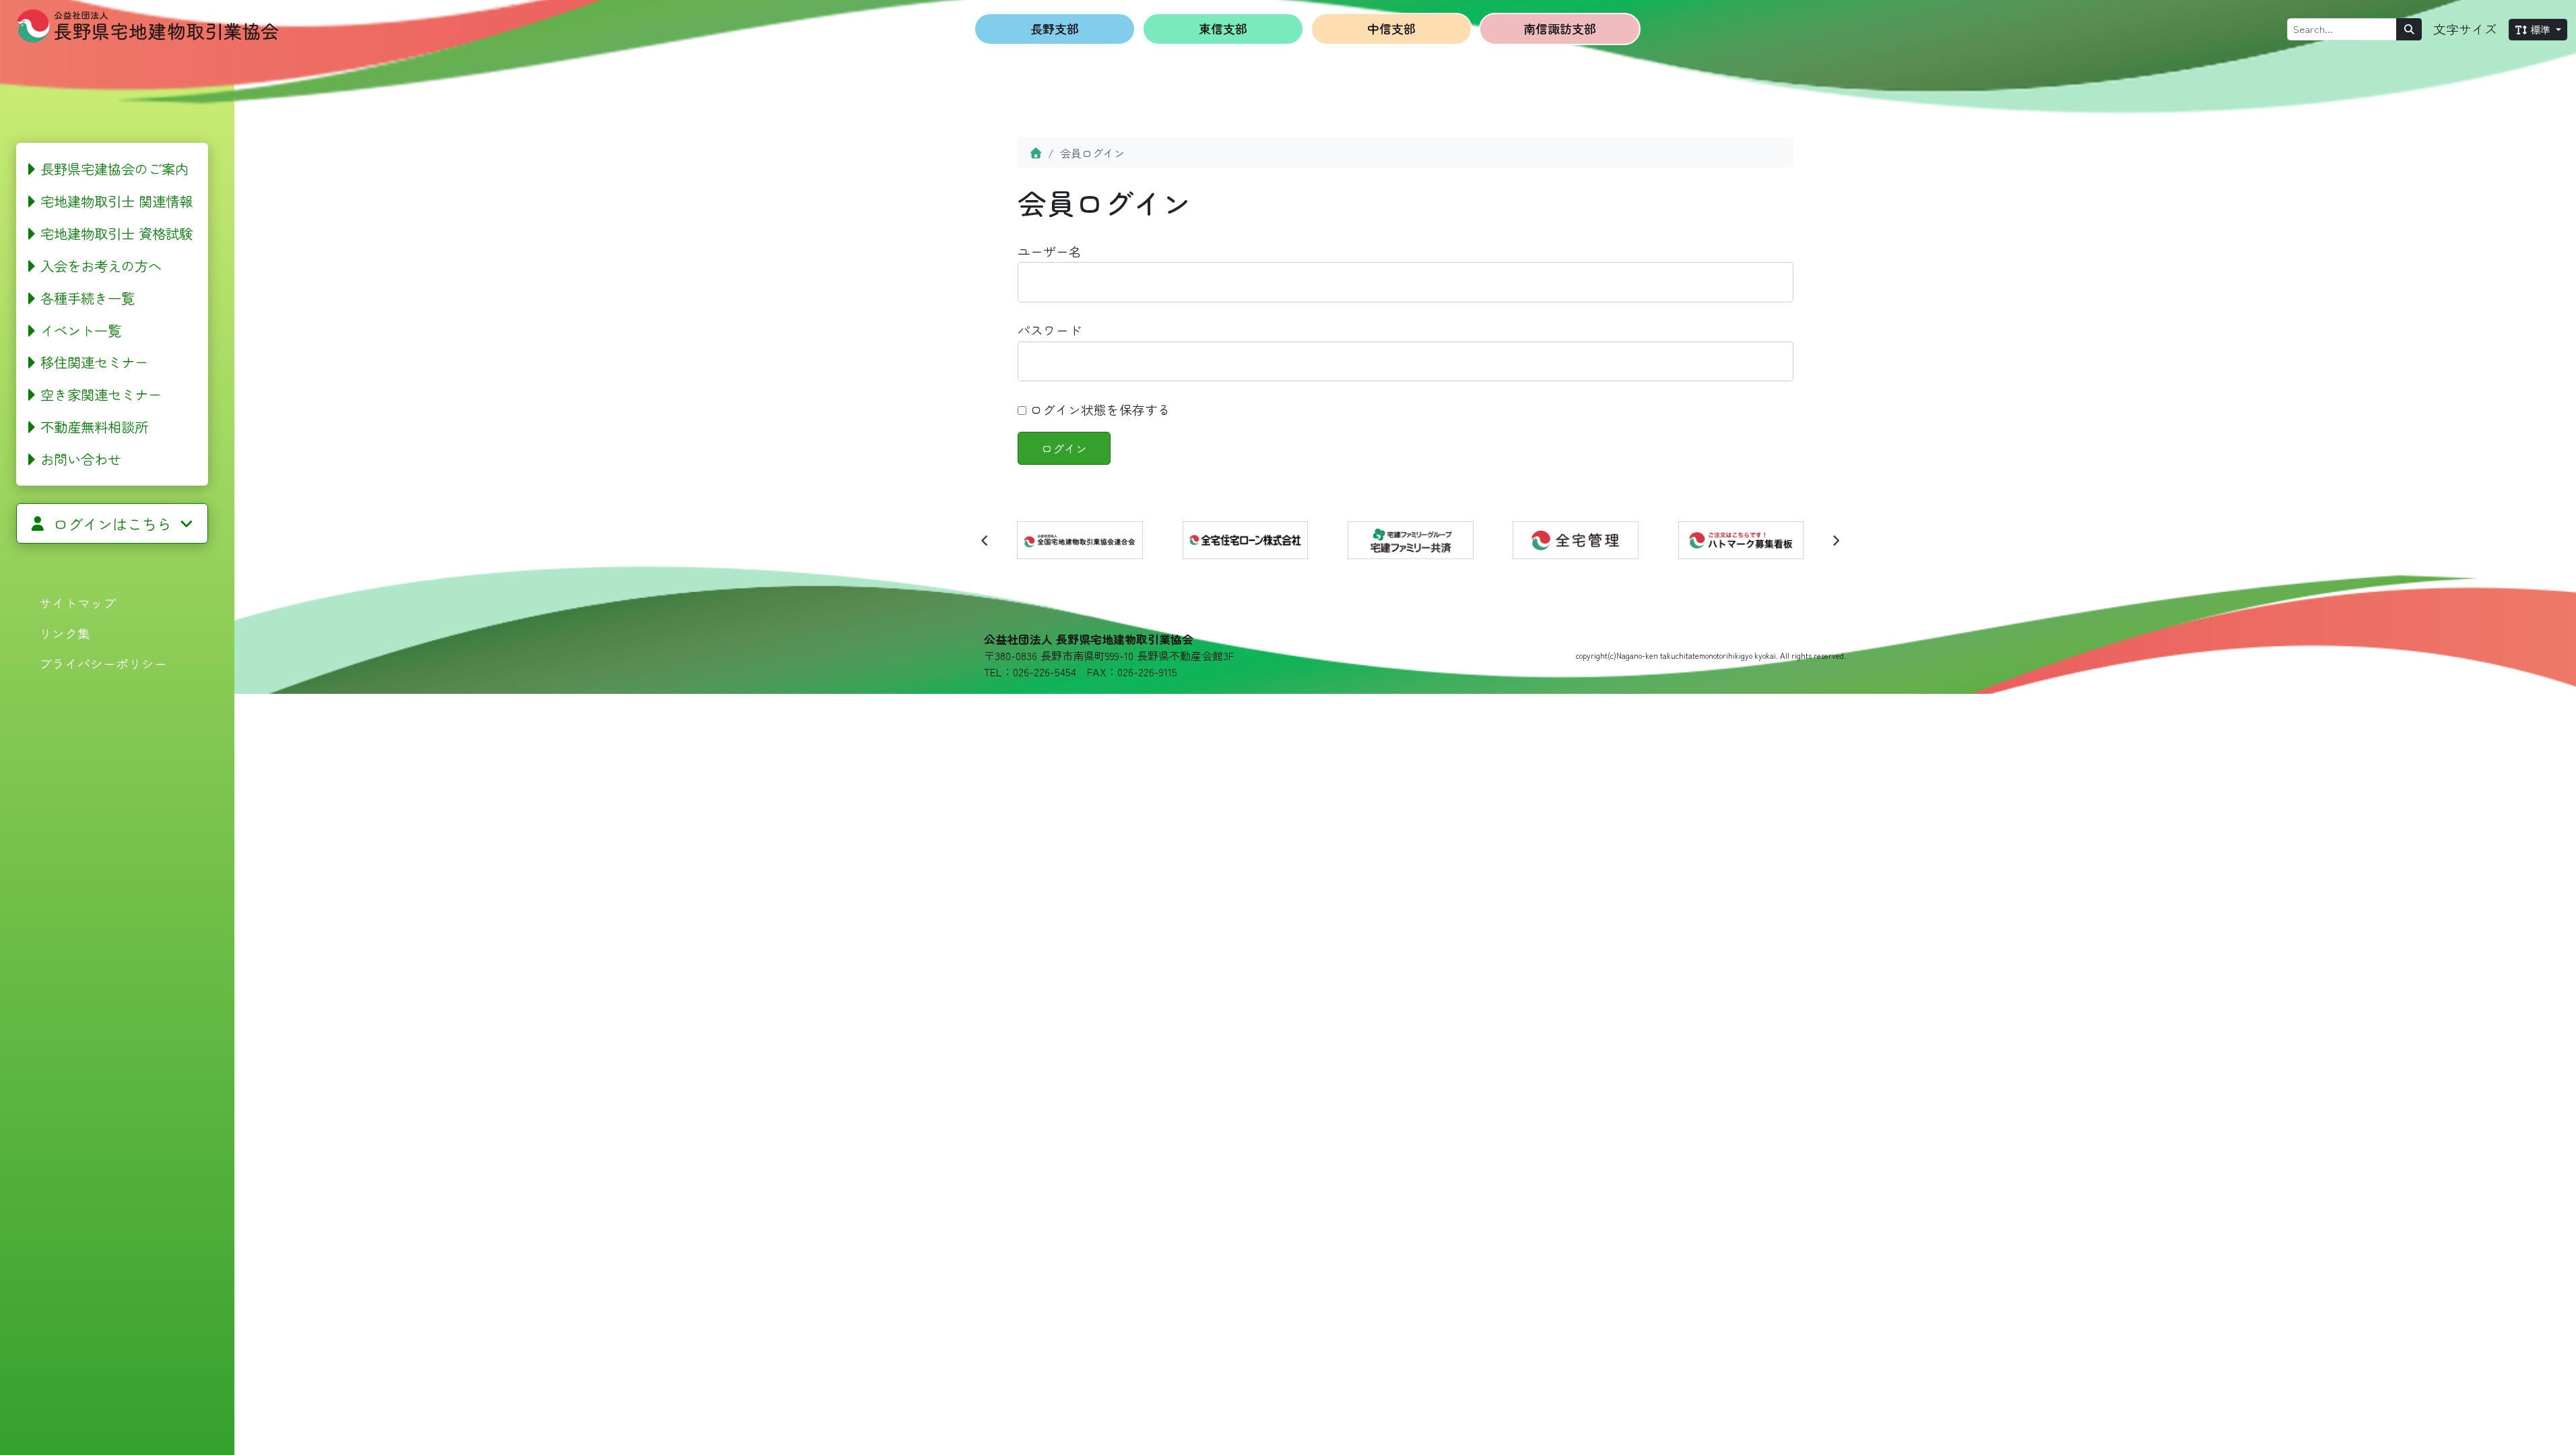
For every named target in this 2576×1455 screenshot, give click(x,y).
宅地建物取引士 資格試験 (117, 233)
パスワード (1050, 330)
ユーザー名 (1050, 251)
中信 (1391, 28)
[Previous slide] (985, 540)
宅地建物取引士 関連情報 (117, 201)
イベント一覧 (81, 330)
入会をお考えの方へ (101, 265)
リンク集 (65, 633)
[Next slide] (1835, 540)
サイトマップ (77, 603)
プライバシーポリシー (103, 663)
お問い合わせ (81, 459)
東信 (1223, 28)
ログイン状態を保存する (1098, 409)
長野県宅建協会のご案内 (114, 168)
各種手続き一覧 (88, 298)
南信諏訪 (1560, 28)
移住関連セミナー (94, 362)
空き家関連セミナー (101, 394)
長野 (1055, 28)
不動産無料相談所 (94, 426)
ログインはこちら (112, 523)
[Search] (2409, 29)
